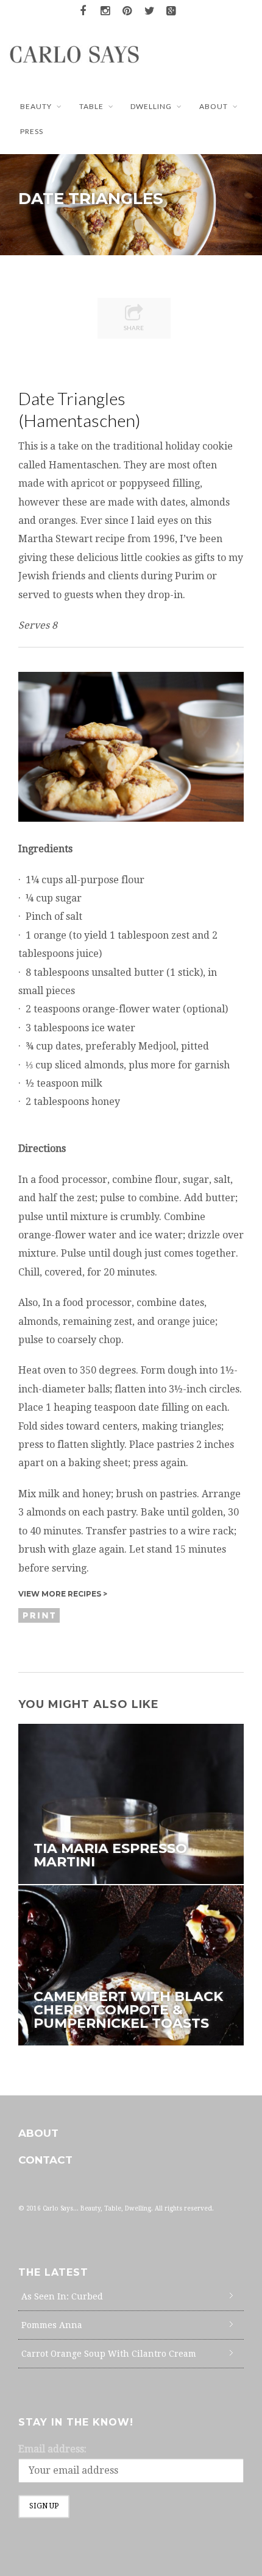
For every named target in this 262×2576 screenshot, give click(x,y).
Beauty (36, 106)
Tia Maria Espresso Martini (110, 1855)
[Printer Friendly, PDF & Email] (41, 1615)
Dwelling (151, 106)
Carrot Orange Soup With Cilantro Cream (109, 2354)
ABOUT (214, 106)
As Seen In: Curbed (62, 2296)
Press (32, 131)
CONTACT (45, 2160)
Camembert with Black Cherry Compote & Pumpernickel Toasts (128, 2010)
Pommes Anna (52, 2325)
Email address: (52, 2449)
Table (91, 106)
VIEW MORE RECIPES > (63, 1594)
